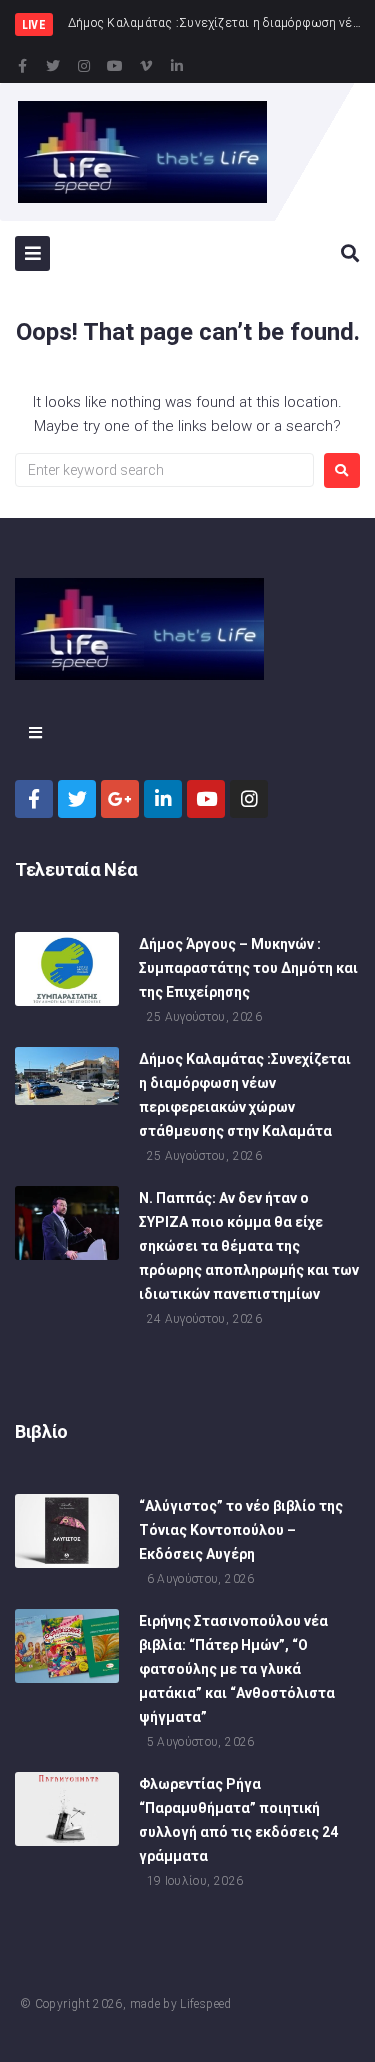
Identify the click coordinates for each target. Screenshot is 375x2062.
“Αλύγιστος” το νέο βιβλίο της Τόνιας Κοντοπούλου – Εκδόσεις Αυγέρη (241, 1530)
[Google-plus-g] (120, 799)
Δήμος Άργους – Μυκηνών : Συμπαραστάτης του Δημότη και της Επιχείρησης (248, 968)
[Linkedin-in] (177, 66)
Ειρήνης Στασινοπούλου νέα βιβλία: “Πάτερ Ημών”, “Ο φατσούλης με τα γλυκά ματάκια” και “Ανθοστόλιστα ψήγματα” (237, 1669)
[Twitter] (53, 66)
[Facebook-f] (22, 66)
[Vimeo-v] (146, 66)
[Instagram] (84, 66)
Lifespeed (205, 2004)
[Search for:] (164, 470)
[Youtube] (115, 66)
